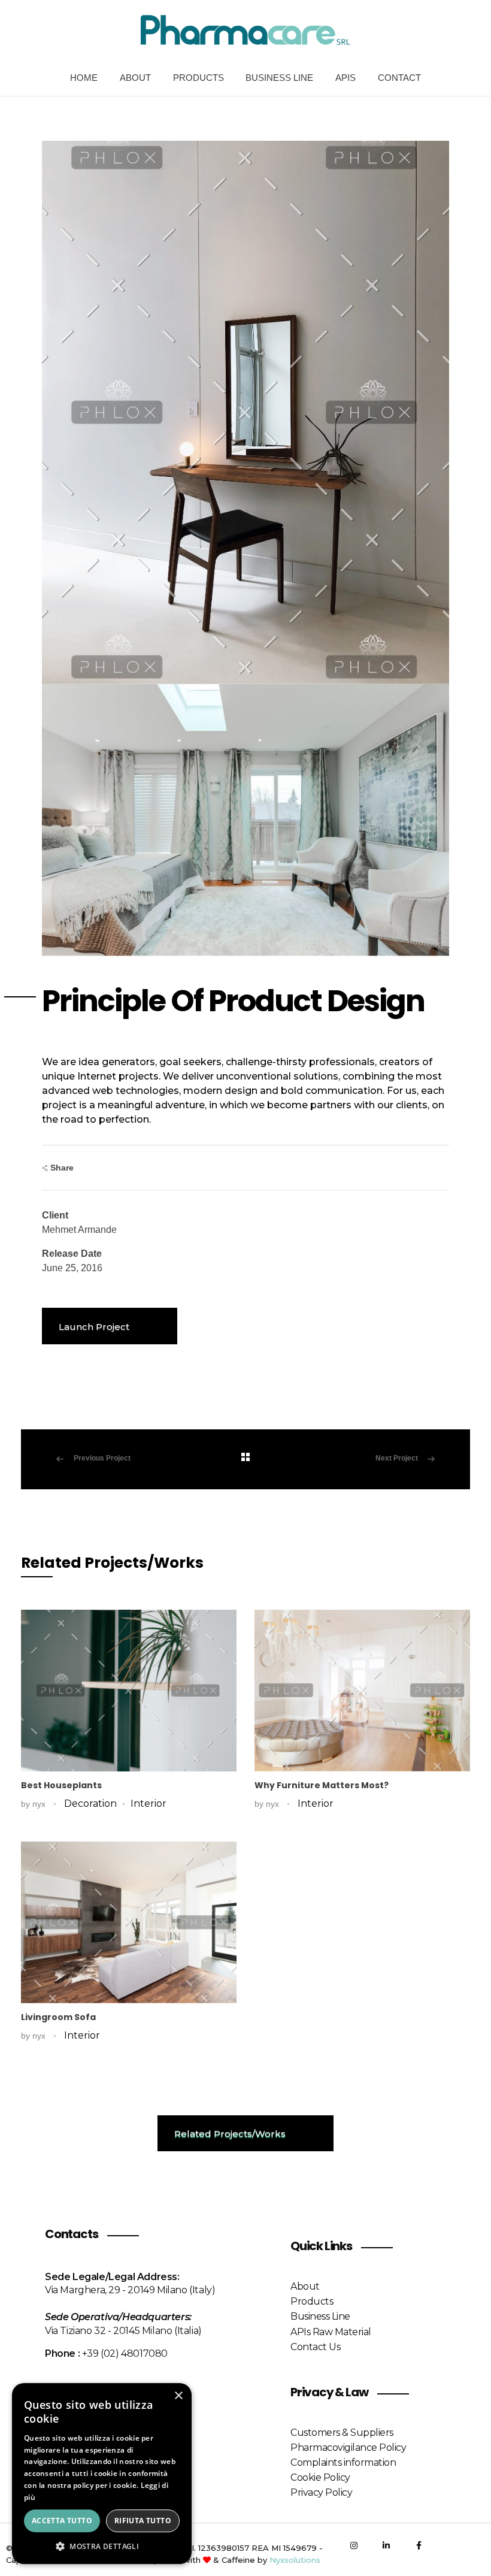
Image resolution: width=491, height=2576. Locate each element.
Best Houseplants (61, 1785)
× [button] (178, 2396)
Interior (148, 1803)
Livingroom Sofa (58, 2017)
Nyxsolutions (295, 2560)
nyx (40, 1804)
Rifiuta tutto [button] (143, 2521)
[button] (102, 2546)
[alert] (102, 2474)
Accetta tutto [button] (62, 2521)
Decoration (90, 1803)
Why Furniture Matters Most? (322, 1785)
